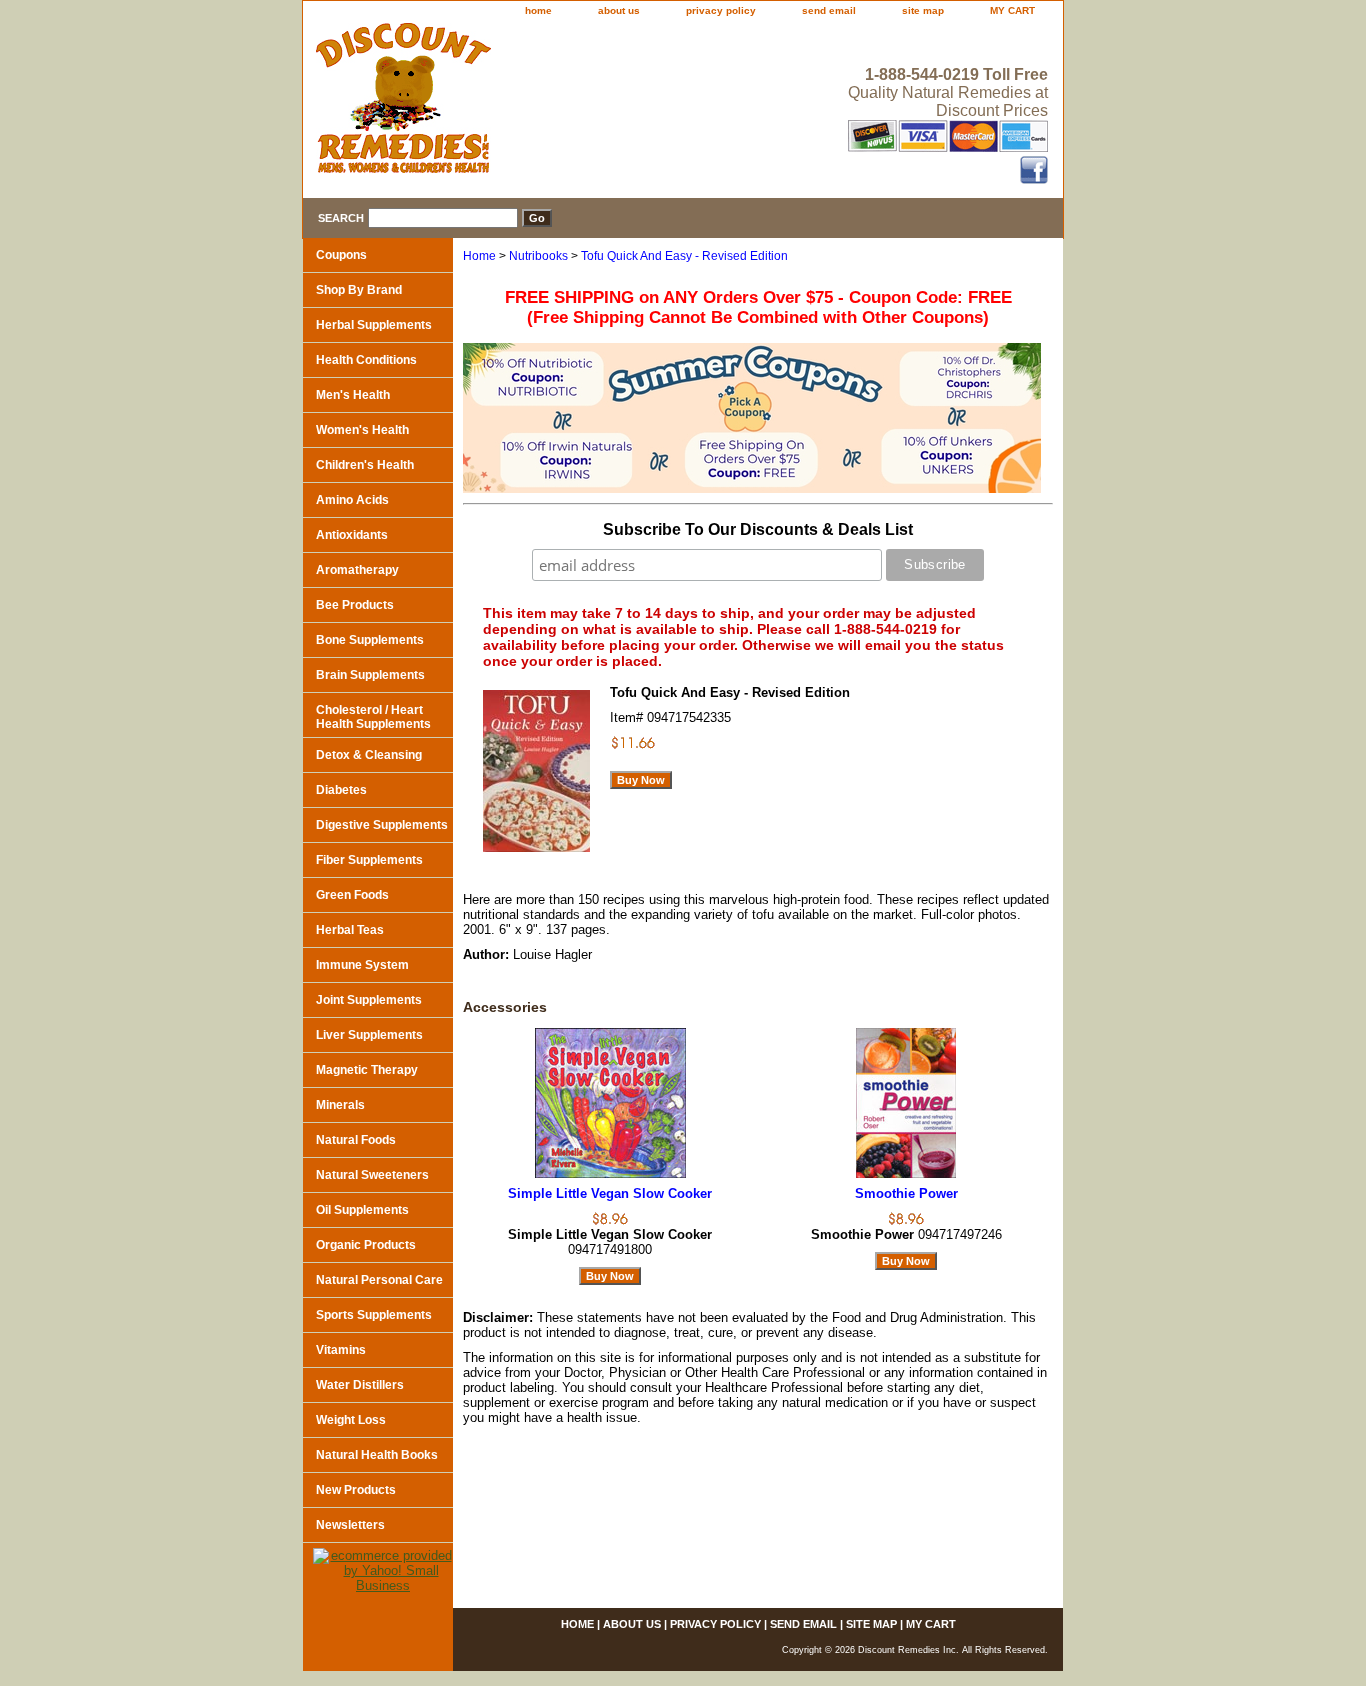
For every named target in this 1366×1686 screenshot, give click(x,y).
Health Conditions (366, 360)
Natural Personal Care (379, 1280)
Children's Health (365, 465)
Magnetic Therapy (367, 1070)
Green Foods (352, 895)
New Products (356, 1490)
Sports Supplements (374, 1315)
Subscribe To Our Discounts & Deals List (758, 529)
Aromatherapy (357, 570)
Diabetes (341, 790)
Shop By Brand (359, 290)
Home (479, 256)
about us (619, 10)
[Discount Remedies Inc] (553, 104)
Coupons (341, 255)
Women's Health (362, 430)
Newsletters (350, 1525)
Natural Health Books (377, 1455)
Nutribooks (538, 256)
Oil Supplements (362, 1210)
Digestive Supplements (382, 825)
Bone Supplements (370, 640)
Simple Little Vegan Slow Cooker (610, 1193)
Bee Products (355, 605)
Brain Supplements (370, 675)
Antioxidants (352, 535)
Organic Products (366, 1245)
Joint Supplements (369, 1000)
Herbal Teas (350, 930)
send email (829, 10)
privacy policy (721, 10)
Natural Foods (356, 1140)
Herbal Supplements (374, 325)
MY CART (1012, 10)
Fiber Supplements (369, 860)
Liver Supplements (369, 1035)
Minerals (340, 1105)
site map (923, 10)
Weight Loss (351, 1420)
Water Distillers (360, 1385)
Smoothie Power (906, 1193)
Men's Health (353, 395)
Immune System (362, 965)
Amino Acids (352, 500)
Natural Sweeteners (372, 1175)
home (538, 10)
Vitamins (341, 1350)
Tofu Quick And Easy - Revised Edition (684, 256)
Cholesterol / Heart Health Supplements (373, 717)
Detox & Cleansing (369, 755)
